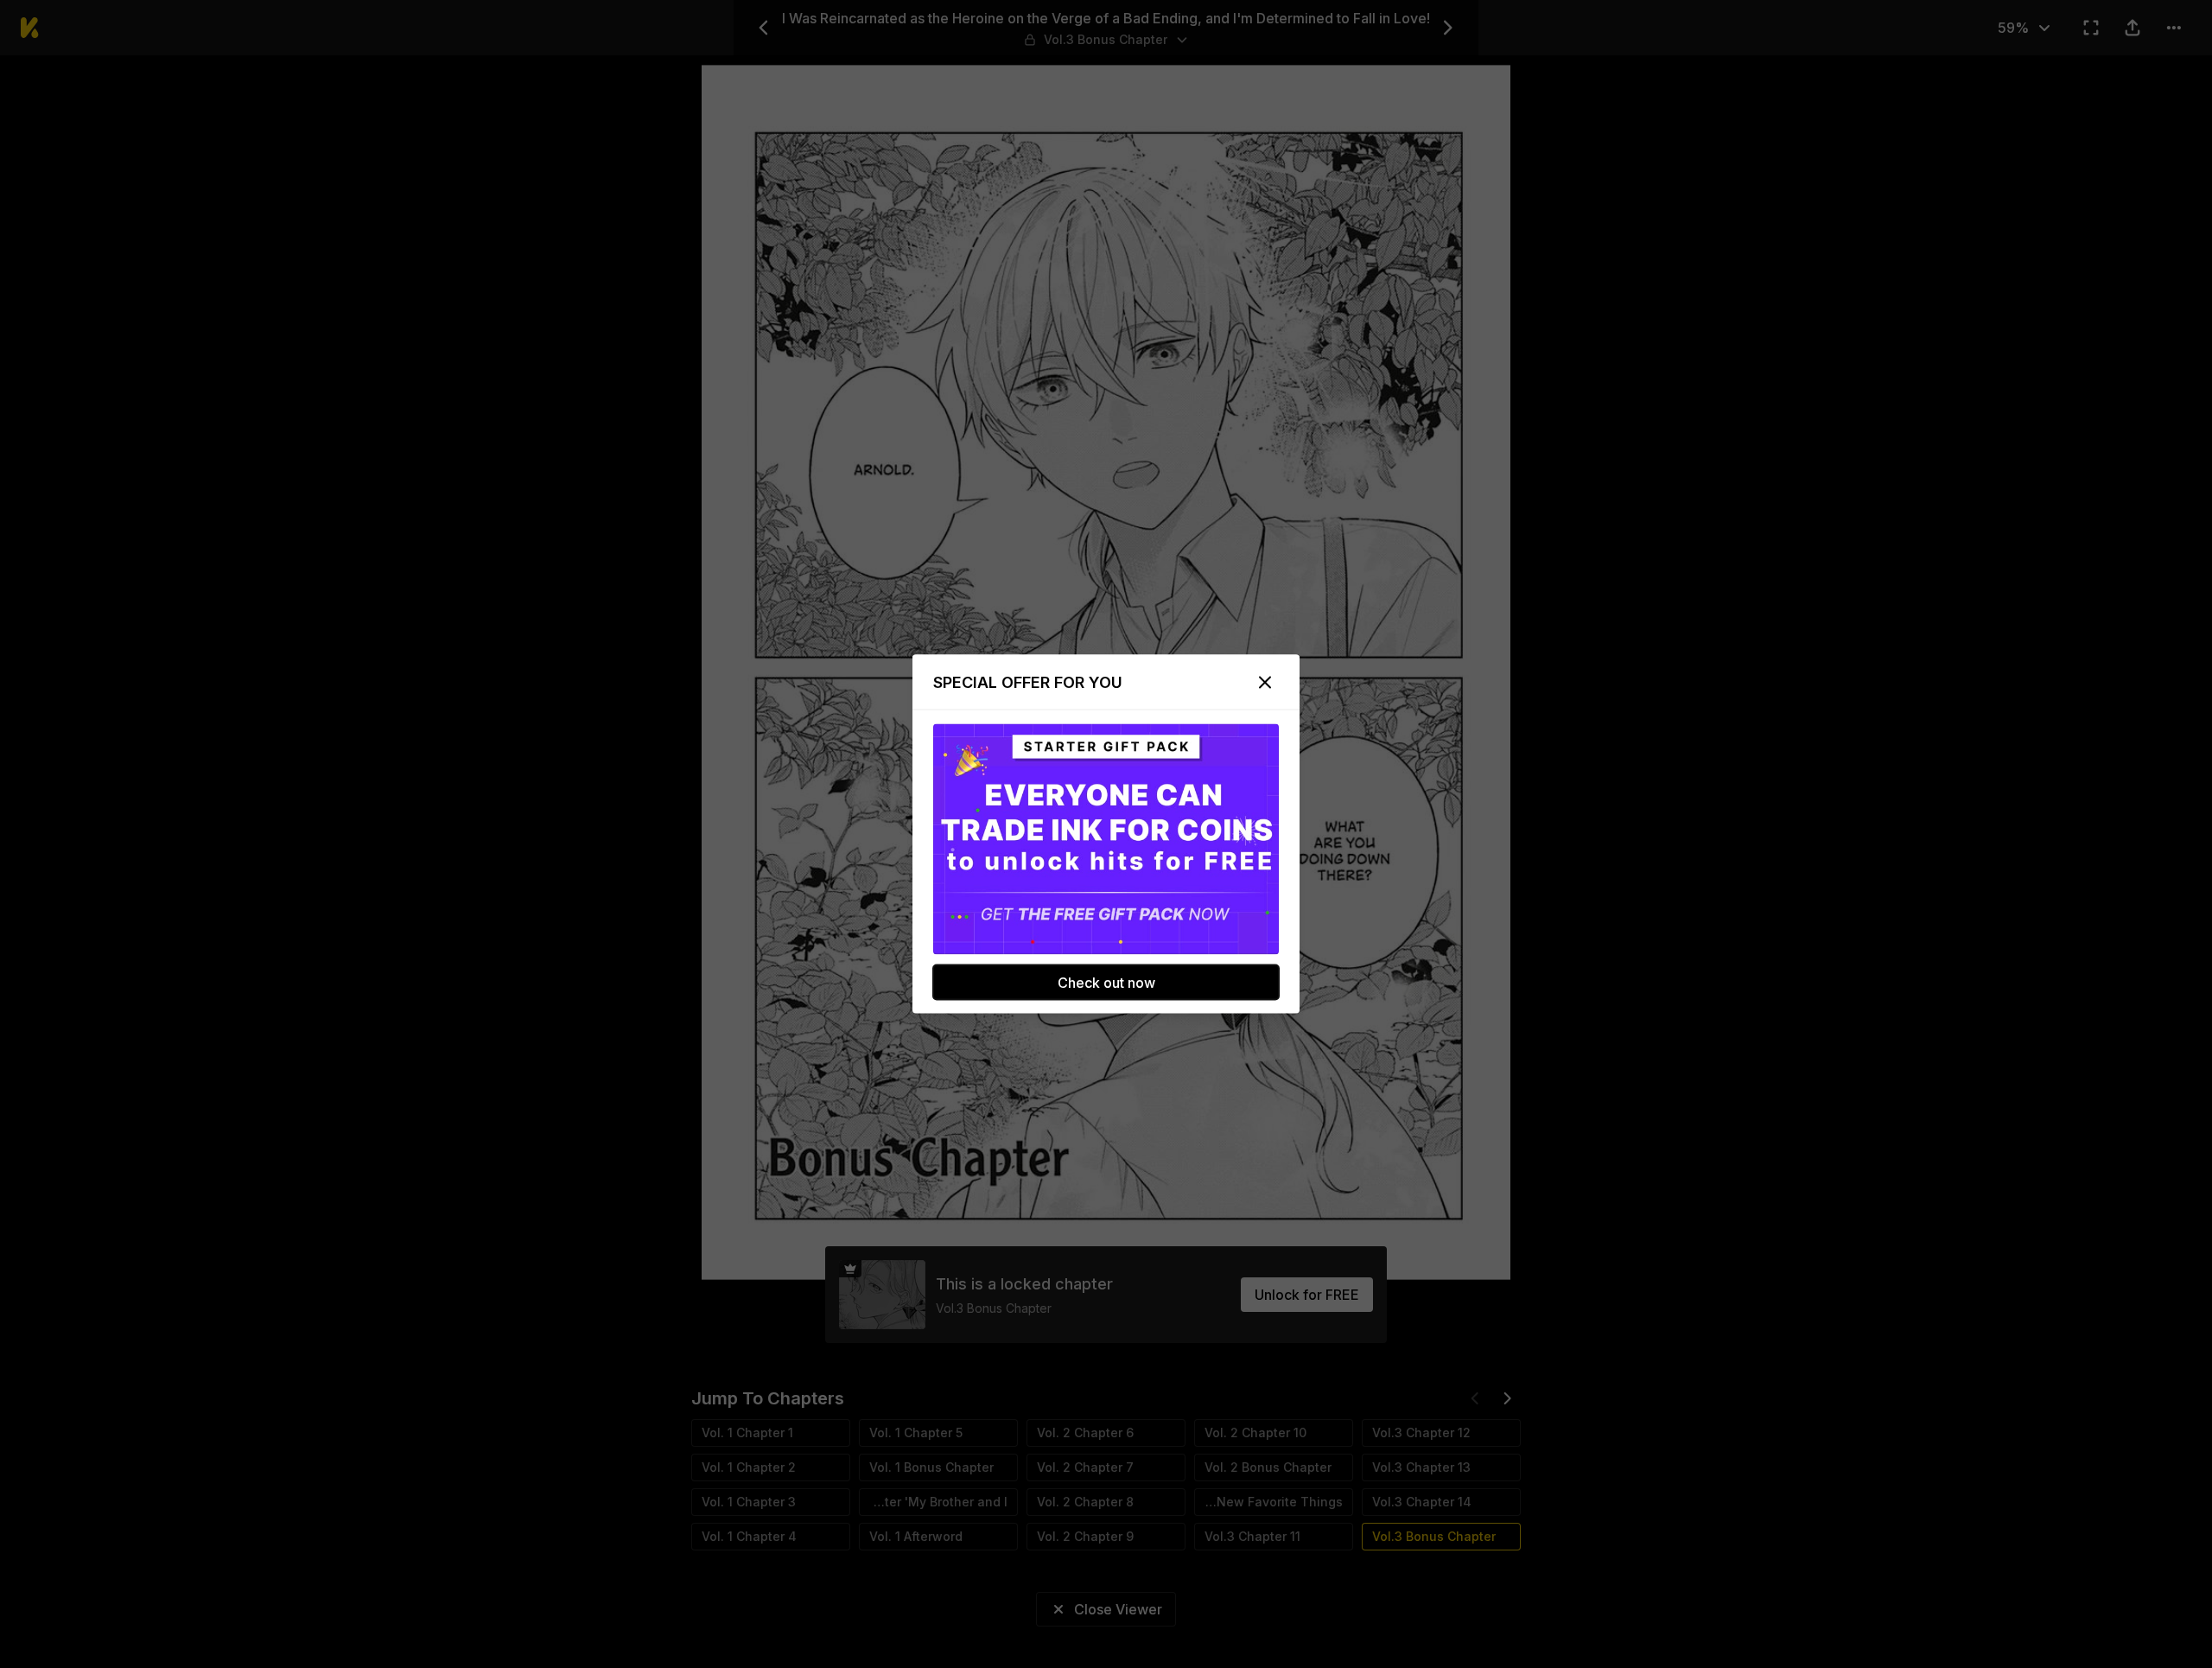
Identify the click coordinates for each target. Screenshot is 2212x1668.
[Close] (1265, 683)
